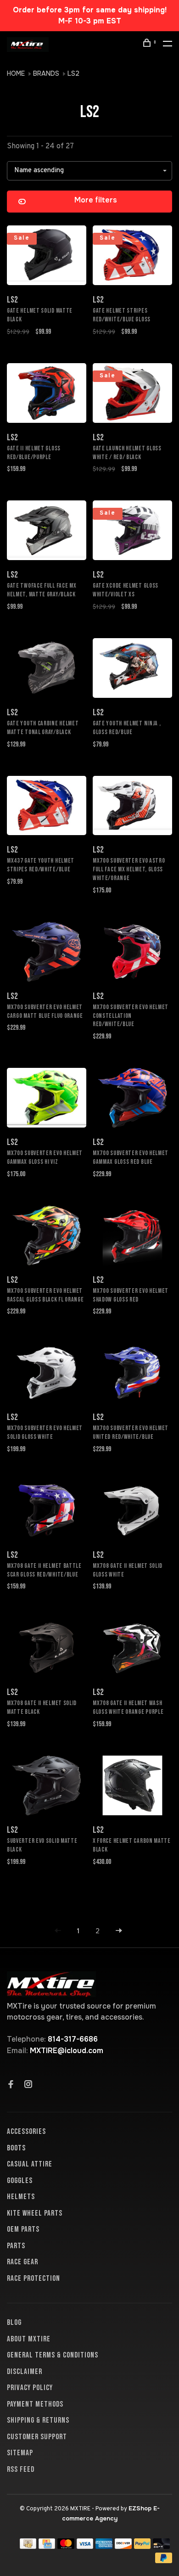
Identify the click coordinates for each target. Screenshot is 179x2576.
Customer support (37, 2437)
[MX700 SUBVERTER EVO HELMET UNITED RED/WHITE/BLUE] (132, 1374)
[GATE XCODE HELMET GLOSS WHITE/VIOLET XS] (132, 532)
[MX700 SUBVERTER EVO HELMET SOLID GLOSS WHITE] (47, 1374)
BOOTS (16, 2148)
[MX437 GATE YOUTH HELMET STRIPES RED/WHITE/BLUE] (47, 807)
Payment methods (35, 2404)
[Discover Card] (123, 2546)
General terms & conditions (53, 2355)
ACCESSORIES (26, 2132)
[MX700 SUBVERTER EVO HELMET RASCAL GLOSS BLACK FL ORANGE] (47, 1237)
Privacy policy (30, 2388)
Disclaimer (25, 2372)
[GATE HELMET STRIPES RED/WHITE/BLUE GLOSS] (132, 257)
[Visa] (85, 2546)
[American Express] (104, 2546)
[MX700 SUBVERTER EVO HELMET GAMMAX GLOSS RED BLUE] (132, 1099)
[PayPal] (143, 2546)
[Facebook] (11, 2085)
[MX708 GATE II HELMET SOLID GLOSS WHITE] (132, 1512)
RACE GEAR (22, 2262)
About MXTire (29, 2339)
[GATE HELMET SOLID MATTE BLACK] (47, 257)
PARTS (16, 2246)
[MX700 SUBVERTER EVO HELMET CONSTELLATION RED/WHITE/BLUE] (132, 953)
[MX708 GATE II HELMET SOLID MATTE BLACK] (47, 1649)
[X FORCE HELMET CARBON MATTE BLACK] (132, 1787)
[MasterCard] (66, 2546)
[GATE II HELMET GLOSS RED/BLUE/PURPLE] (47, 395)
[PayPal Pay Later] (164, 2561)
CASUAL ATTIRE (30, 2164)
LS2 (73, 73)
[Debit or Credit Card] (161, 2546)
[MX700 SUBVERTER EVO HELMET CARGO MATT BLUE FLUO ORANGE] (47, 953)
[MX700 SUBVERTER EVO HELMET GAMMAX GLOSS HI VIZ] (47, 1099)
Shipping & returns (38, 2420)
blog (14, 2323)
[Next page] (119, 1931)
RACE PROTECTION (34, 2279)
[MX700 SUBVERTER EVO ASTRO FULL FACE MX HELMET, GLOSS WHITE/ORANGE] (132, 807)
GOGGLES (20, 2181)
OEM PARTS (23, 2229)
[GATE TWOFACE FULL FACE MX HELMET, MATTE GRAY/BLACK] (47, 532)
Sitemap (20, 2453)
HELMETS (21, 2197)
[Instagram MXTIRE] (28, 2085)
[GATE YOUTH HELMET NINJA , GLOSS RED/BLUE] (132, 670)
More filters (96, 200)
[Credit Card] (47, 2546)
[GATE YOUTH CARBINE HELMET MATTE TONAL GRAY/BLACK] (47, 670)
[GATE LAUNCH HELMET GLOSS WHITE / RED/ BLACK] (132, 395)
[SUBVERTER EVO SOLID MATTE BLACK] (47, 1787)
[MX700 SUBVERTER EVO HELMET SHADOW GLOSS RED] (132, 1237)
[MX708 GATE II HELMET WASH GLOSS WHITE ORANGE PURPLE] (132, 1649)
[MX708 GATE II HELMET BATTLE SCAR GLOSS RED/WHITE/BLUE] (47, 1512)
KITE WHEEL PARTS (35, 2213)
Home (16, 73)
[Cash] (28, 2546)
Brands (46, 73)
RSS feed (21, 2469)
